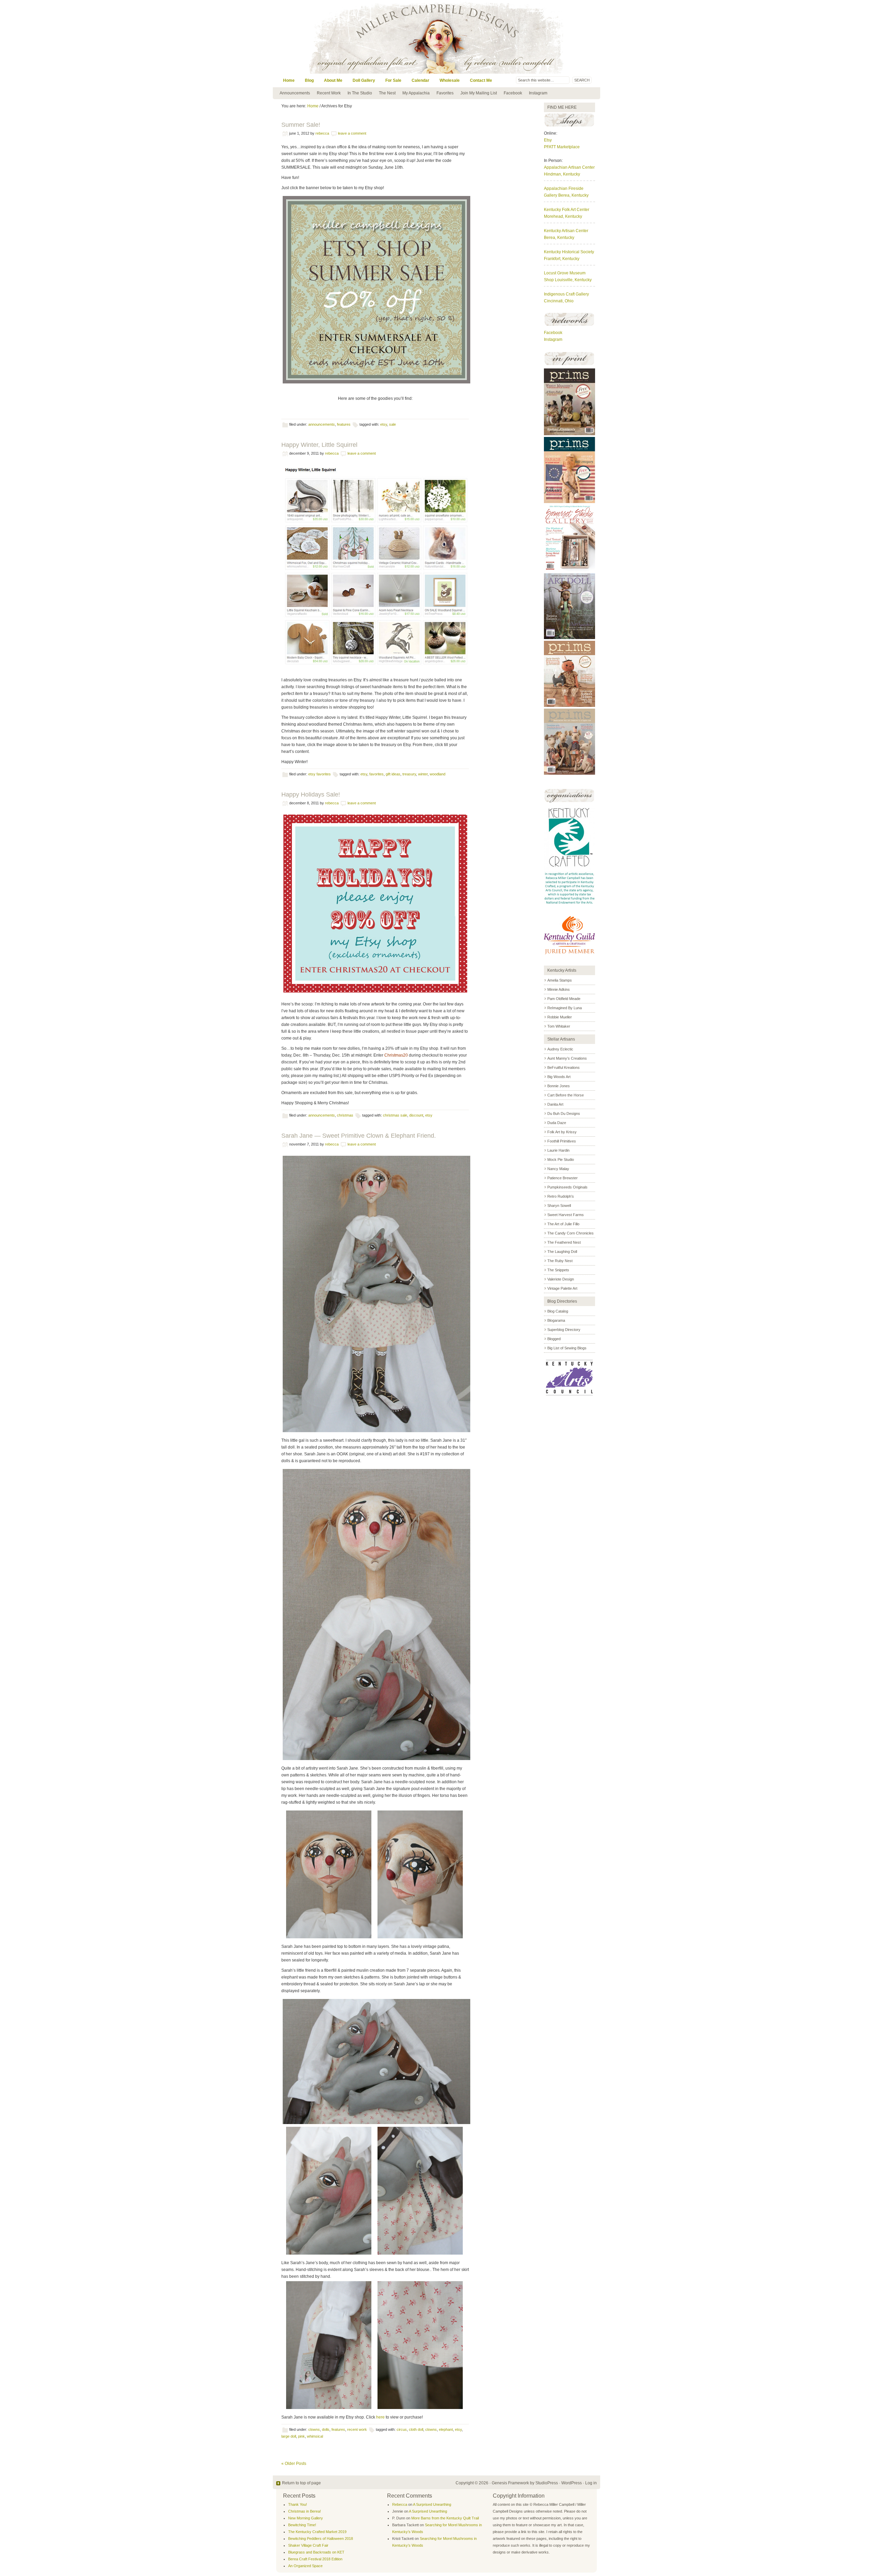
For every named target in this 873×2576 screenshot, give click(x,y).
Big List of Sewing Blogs (567, 1348)
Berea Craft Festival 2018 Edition (315, 2559)
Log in (591, 2483)
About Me (333, 80)
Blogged (554, 1339)
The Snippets (558, 1270)
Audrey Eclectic (560, 1049)
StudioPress (547, 2483)
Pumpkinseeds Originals (567, 1187)
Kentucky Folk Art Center (567, 210)
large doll (289, 2436)
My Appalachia (416, 93)
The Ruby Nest (560, 1261)
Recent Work (329, 93)
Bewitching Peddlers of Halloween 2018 (321, 2539)
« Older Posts (294, 2464)
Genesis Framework (510, 2483)
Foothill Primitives (562, 1141)
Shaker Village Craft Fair (308, 2545)
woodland (438, 774)
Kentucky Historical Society (569, 252)
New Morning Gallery (306, 2518)
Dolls (326, 2429)
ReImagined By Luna (565, 1008)
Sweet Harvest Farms (566, 1215)
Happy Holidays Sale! (311, 794)
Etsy (384, 424)
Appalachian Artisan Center (569, 167)
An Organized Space (305, 2566)
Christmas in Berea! (305, 2511)
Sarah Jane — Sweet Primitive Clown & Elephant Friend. (359, 1136)
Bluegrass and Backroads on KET (316, 2552)
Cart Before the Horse (566, 1095)
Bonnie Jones (559, 1086)
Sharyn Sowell (559, 1206)
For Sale (393, 80)
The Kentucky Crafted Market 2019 (317, 2532)
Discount (416, 1115)
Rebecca (322, 133)
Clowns (314, 2429)
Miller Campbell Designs (483, 37)
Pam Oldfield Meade (564, 999)
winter (423, 774)
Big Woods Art (559, 1077)
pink (301, 2436)
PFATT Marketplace (562, 147)
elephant (446, 2429)
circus (402, 2429)
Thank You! (298, 2504)
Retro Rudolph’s (561, 1196)
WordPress (572, 2483)
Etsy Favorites (320, 774)
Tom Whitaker (559, 1026)
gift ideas (393, 774)
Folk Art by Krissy (562, 1132)
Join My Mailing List (479, 93)
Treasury (409, 774)
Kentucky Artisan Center (566, 231)
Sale (393, 424)
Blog (309, 80)
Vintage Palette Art (562, 1288)
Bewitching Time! (302, 2525)
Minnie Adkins (559, 989)
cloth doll (416, 2429)
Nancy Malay (558, 1169)
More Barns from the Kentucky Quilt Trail (445, 2518)
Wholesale (450, 80)
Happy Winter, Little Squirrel (319, 445)
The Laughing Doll (562, 1252)
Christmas (345, 1115)
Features (344, 424)
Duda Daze (557, 1123)
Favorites (445, 93)
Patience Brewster (563, 1178)
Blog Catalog (558, 1311)
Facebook (513, 93)
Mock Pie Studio (561, 1160)
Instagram (538, 93)
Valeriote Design (561, 1279)
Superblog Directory (564, 1330)
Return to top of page (301, 2483)
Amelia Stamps (560, 980)
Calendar (420, 80)
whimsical (315, 2436)
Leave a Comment (352, 133)
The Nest (387, 93)
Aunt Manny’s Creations (567, 1058)
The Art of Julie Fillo (563, 1224)
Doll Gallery (364, 80)
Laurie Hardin (558, 1150)
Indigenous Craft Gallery (566, 294)
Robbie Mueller (560, 1017)
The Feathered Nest (564, 1242)
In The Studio (360, 93)
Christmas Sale (395, 1115)
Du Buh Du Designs (564, 1113)
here (380, 2417)
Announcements (295, 93)
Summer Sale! (301, 125)
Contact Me (481, 80)
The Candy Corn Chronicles (571, 1233)
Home (289, 80)
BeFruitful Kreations (564, 1067)
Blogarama (556, 1320)
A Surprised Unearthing (432, 2504)
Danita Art (555, 1104)
